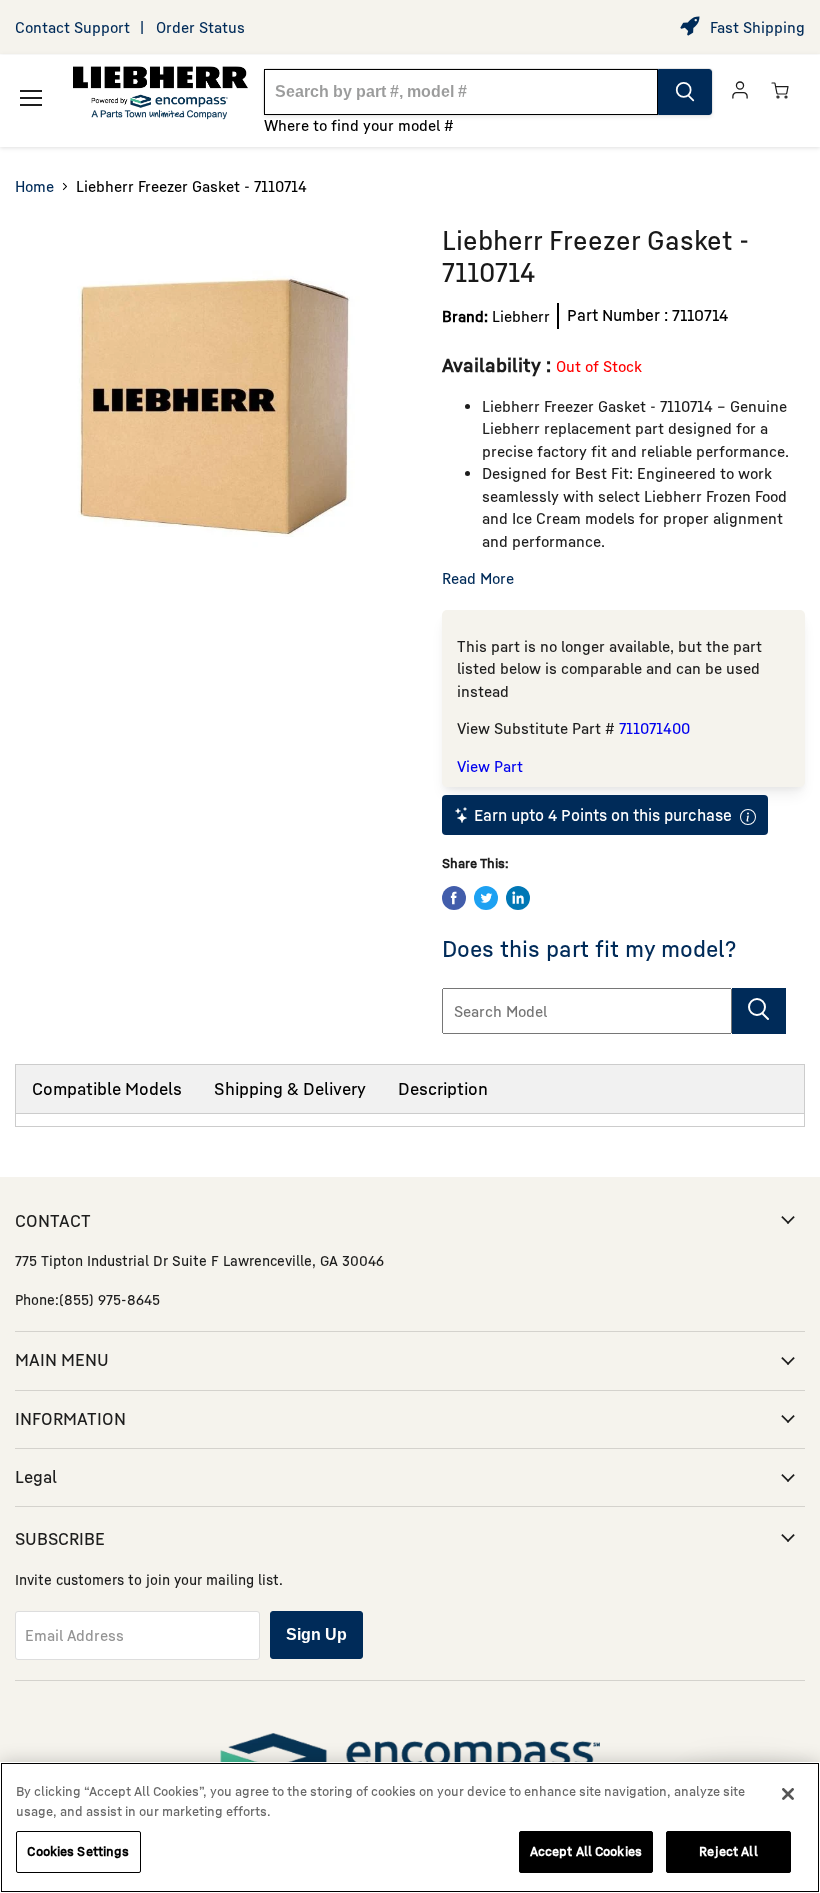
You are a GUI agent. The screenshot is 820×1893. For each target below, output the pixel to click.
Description (443, 1088)
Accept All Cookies (586, 1851)
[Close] (788, 1794)
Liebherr (521, 316)
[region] (410, 1827)
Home (34, 186)
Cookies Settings (78, 1851)
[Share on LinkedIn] (518, 898)
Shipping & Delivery (290, 1088)
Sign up (316, 1634)
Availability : (499, 364)
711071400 (654, 728)
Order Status (200, 27)
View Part (490, 766)
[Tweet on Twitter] (486, 898)
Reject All (728, 1851)
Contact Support (72, 27)
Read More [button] (478, 578)
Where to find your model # (359, 125)
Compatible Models (107, 1088)
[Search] (685, 92)
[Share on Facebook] (454, 898)
